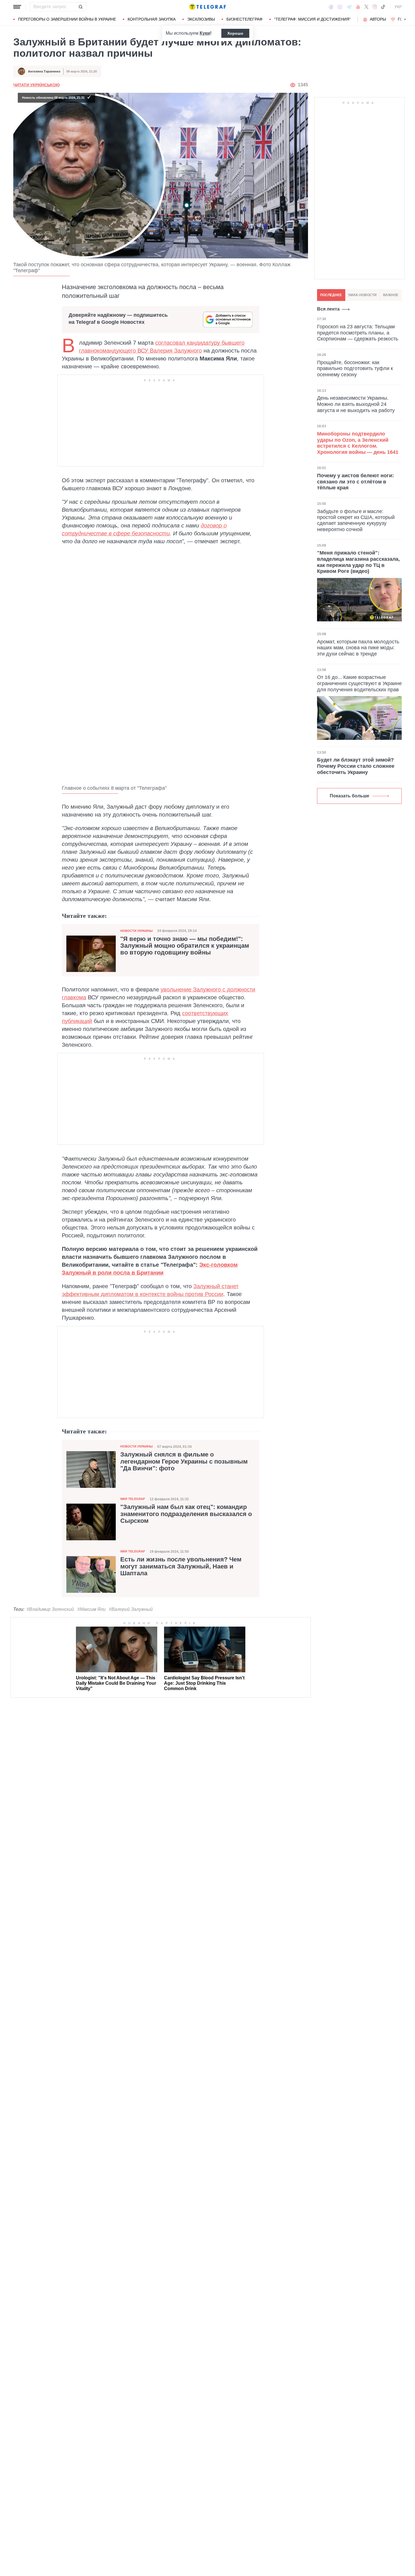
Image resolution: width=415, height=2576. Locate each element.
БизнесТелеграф (244, 19)
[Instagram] (374, 7)
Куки (205, 33)
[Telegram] (349, 7)
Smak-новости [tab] (362, 295)
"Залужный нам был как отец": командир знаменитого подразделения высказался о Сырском (186, 1514)
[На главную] (207, 7)
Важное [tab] (391, 295)
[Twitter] (366, 7)
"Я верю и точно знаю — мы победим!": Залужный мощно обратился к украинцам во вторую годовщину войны (185, 946)
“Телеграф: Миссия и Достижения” (312, 19)
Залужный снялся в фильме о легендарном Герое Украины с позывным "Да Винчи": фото (184, 1461)
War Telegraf (133, 1499)
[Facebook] (331, 7)
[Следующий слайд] (405, 19)
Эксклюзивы (201, 19)
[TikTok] (383, 7)
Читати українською (36, 85)
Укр (398, 7)
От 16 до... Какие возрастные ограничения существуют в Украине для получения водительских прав (359, 683)
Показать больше (350, 796)
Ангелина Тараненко (44, 71)
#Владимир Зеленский (50, 1609)
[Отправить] (80, 7)
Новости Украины (136, 931)
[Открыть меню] (17, 7)
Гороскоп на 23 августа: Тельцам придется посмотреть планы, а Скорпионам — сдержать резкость (358, 333)
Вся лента (328, 309)
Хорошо (235, 33)
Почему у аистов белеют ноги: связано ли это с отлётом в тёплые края (355, 482)
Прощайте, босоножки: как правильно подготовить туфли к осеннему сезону (355, 368)
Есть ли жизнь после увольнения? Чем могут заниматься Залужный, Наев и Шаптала (181, 1566)
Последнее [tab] (331, 295)
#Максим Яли (91, 1609)
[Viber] (340, 7)
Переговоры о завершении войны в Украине (67, 19)
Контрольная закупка (152, 19)
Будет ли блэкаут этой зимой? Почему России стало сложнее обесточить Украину (356, 766)
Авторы (378, 19)
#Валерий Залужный (131, 1609)
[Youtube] (358, 7)
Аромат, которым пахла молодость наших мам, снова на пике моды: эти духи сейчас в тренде (358, 648)
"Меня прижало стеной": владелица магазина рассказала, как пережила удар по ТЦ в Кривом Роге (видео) (358, 562)
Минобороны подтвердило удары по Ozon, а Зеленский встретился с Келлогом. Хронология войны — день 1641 (358, 443)
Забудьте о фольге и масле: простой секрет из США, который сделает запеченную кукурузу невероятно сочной (356, 520)
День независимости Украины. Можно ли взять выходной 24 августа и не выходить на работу (356, 404)
